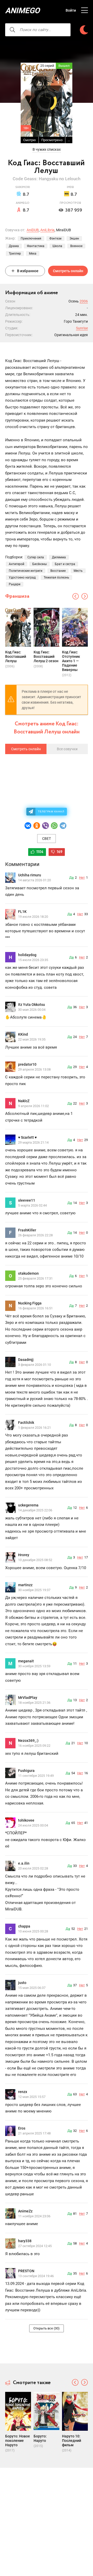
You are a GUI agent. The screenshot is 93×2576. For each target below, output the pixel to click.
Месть (78, 571)
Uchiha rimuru (30, 875)
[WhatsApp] (54, 826)
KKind (23, 1034)
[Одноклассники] (37, 826)
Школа (57, 246)
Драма (14, 246)
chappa (24, 1926)
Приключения (31, 239)
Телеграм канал (51, 811)
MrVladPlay (28, 1698)
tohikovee (26, 1820)
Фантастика (36, 246)
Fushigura (26, 1771)
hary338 (25, 2241)
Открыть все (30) (47, 2328)
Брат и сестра (65, 564)
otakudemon (28, 1273)
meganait (26, 1661)
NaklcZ (24, 1101)
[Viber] (45, 826)
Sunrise (82, 328)
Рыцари (15, 584)
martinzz (25, 1585)
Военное (76, 246)
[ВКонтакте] (28, 826)
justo (22, 1983)
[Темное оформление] (84, 30)
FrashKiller (27, 1230)
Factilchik (26, 1423)
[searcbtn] (12, 30)
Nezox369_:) (28, 1741)
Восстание (58, 571)
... (69, 140)
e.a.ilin (24, 1863)
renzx (23, 2092)
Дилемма (59, 557)
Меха (33, 254)
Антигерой (17, 564)
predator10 (27, 1064)
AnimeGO (22, 10)
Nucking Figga (30, 1303)
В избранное (28, 271)
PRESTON (26, 2271)
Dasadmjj (26, 1360)
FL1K (22, 912)
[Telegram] (63, 826)
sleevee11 (27, 1200)
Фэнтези (55, 239)
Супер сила (36, 557)
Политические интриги (26, 571)
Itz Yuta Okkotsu (32, 1005)
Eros (22, 2128)
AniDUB (33, 230)
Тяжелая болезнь (56, 578)
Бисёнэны (40, 564)
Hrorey (24, 1555)
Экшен (74, 239)
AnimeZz (25, 2211)
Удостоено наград (22, 578)
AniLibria (47, 230)
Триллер (15, 254)
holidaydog (27, 955)
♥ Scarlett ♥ (27, 1137)
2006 (84, 301)
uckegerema (28, 1505)
